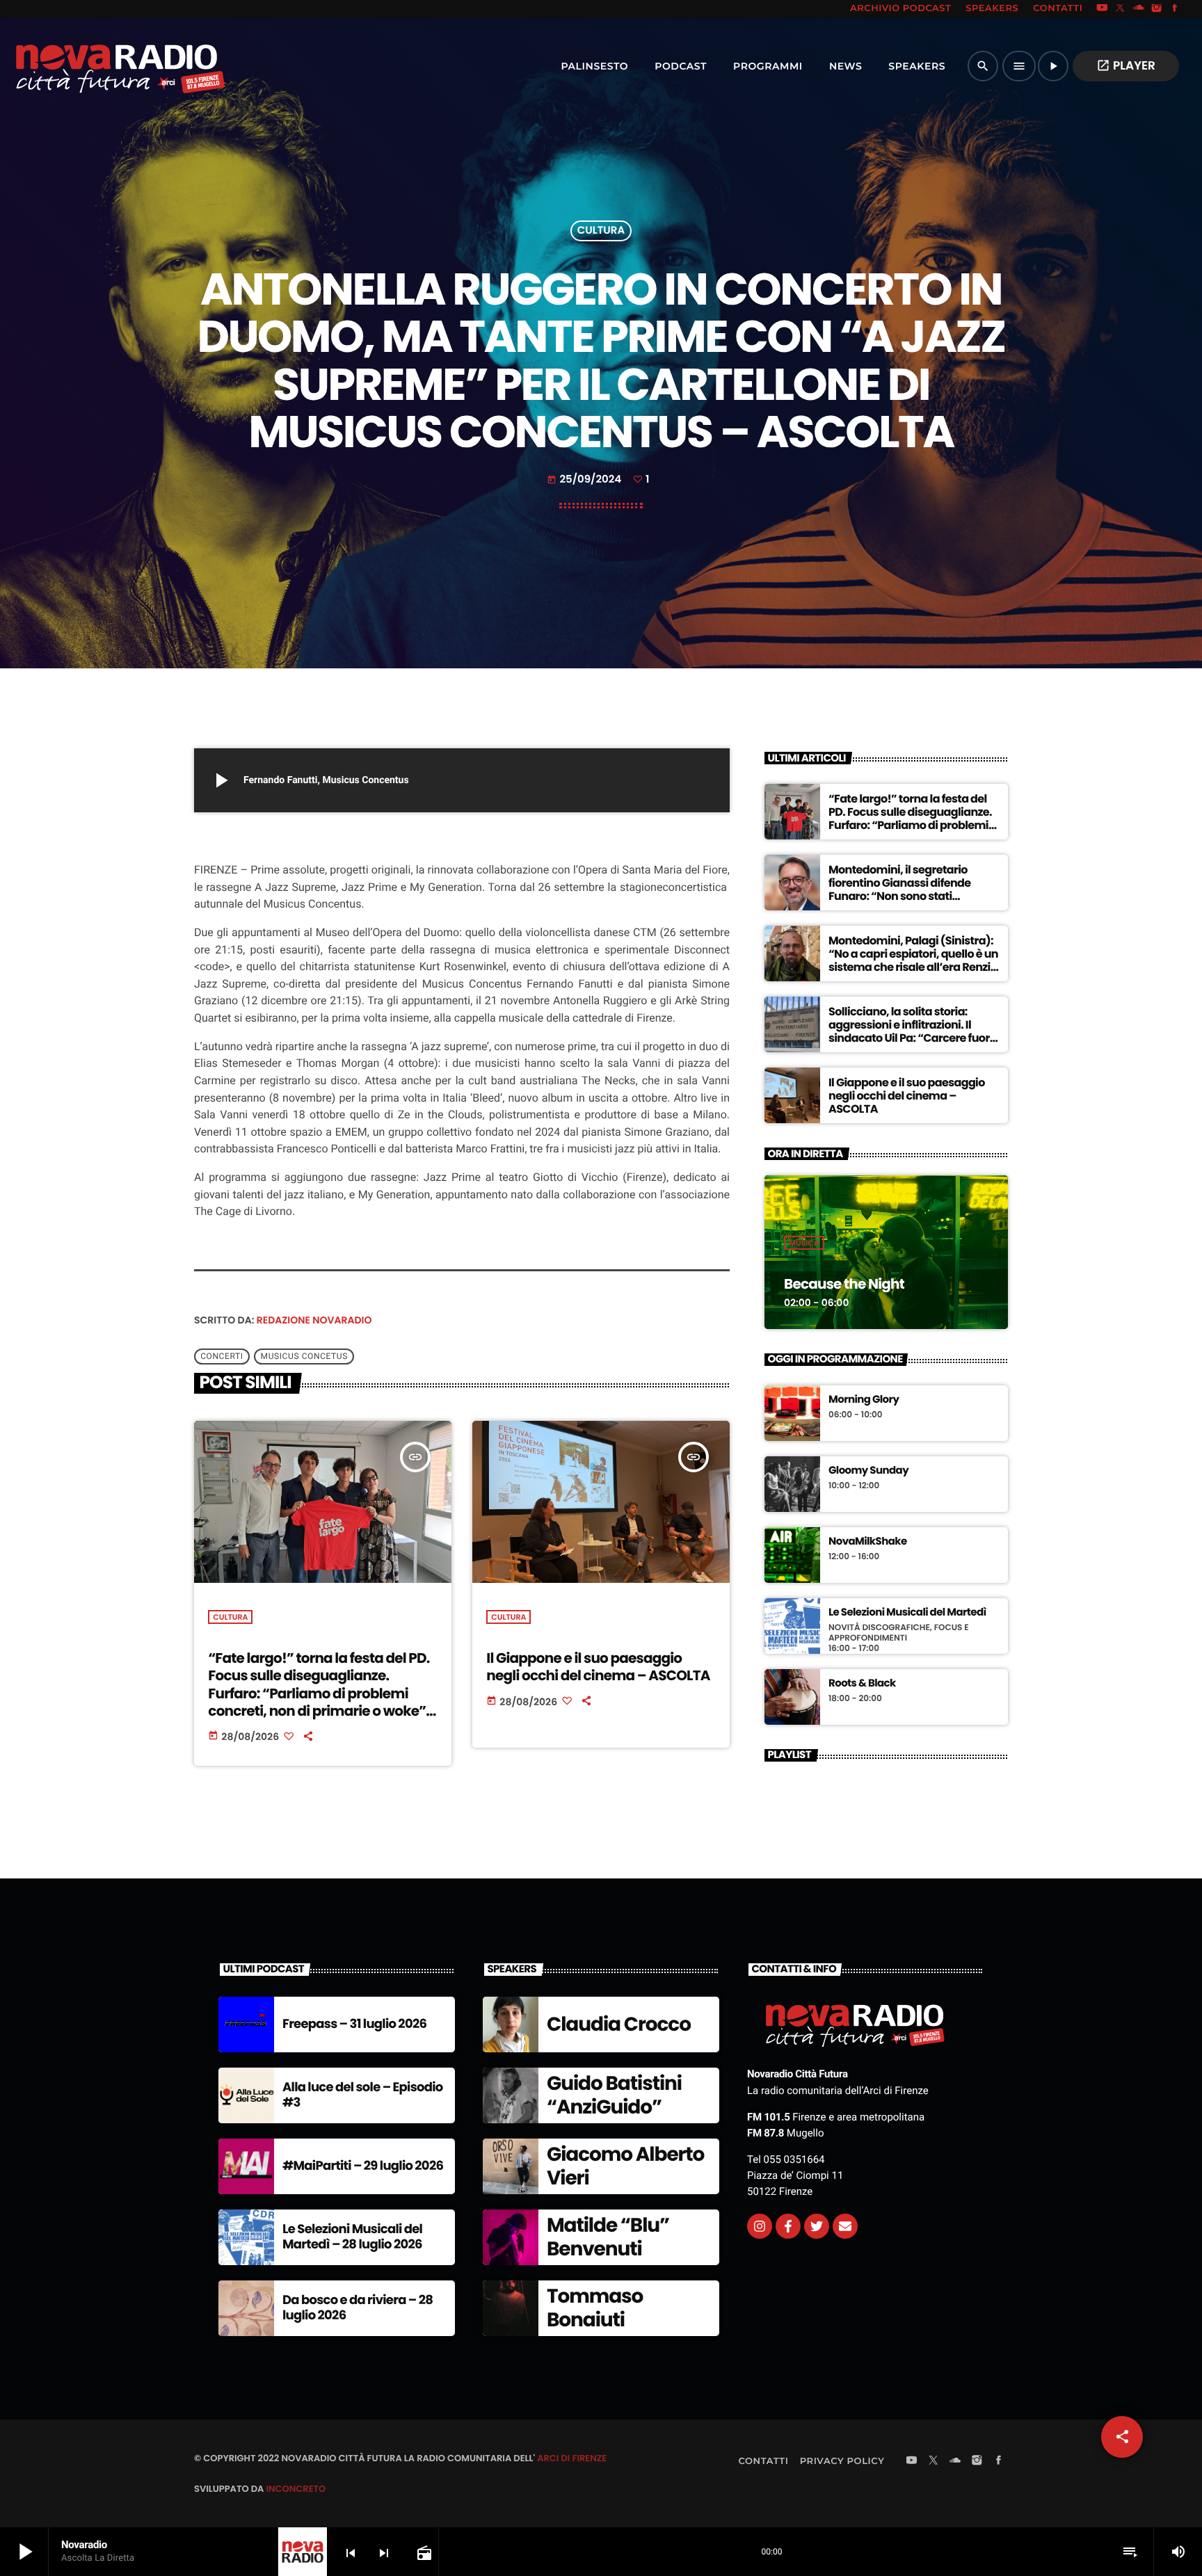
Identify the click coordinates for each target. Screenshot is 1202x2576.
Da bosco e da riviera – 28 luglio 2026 (358, 2308)
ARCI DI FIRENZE (572, 2458)
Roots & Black (862, 1684)
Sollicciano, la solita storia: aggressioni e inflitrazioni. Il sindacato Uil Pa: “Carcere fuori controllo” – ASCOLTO (911, 1032)
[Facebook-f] (788, 2226)
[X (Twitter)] (1121, 9)
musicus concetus (304, 1357)
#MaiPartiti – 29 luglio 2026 (363, 2166)
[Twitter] (817, 2226)
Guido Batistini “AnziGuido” (614, 2095)
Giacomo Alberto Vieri (625, 2166)
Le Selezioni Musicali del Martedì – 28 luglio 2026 (352, 2237)
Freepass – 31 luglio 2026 (354, 2024)
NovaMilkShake (868, 1542)
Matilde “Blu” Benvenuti (608, 2237)
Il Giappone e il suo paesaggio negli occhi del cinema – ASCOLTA (598, 1667)
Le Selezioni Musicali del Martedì (907, 1613)
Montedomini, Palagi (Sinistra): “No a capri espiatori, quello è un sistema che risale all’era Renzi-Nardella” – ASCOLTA (913, 961)
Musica (804, 1243)
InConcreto (296, 2489)
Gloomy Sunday (868, 1471)
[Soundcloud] (1139, 9)
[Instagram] (1157, 9)
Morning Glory (864, 1400)
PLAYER (1126, 65)
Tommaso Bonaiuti (595, 2308)
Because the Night (844, 1284)
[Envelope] (845, 2226)
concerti (222, 1357)
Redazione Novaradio (314, 1320)
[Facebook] (1175, 9)
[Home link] (90, 66)
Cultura (601, 231)
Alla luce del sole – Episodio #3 (363, 2095)
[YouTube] (1102, 9)
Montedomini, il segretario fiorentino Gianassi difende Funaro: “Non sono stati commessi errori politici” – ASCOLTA (900, 896)
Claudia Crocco (619, 2024)
